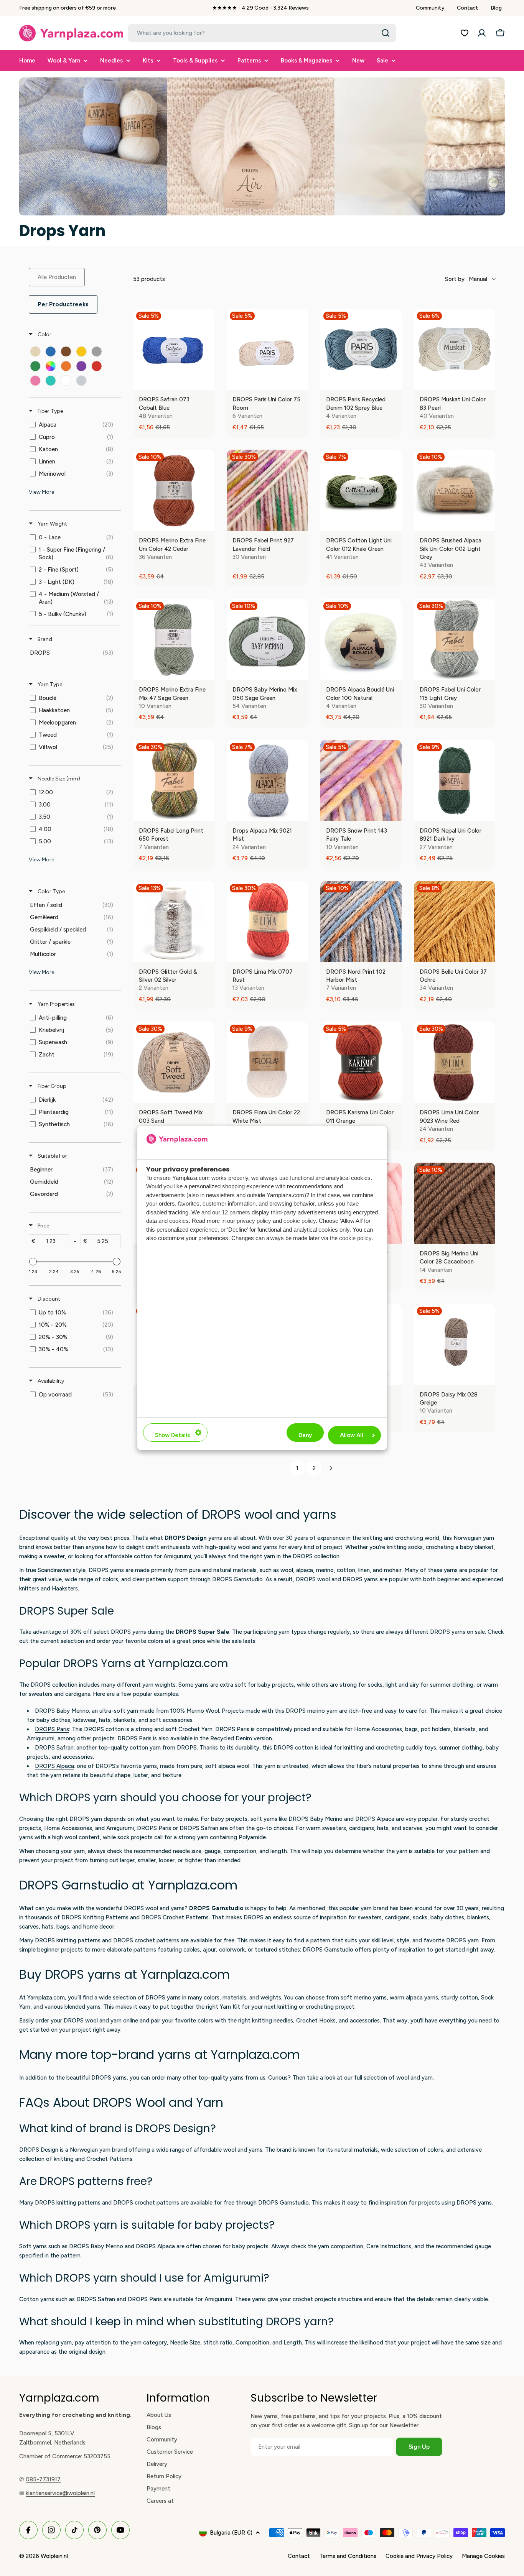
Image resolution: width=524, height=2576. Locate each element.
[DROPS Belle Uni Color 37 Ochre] (455, 922)
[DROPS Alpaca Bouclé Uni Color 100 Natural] (361, 639)
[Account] (482, 33)
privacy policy (254, 1221)
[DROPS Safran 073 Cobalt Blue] (174, 349)
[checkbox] (35, 352)
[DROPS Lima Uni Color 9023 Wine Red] (455, 1062)
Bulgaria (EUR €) (231, 2533)
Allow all (352, 1435)
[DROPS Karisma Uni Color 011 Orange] (361, 1062)
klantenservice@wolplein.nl (60, 2493)
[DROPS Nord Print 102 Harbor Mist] (361, 922)
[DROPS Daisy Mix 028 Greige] (455, 1344)
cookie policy (300, 1221)
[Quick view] (207, 382)
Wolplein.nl (54, 2556)
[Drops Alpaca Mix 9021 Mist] (267, 780)
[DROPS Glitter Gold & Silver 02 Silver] (174, 922)
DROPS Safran (54, 1748)
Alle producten (57, 277)
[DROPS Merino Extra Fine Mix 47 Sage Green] (174, 639)
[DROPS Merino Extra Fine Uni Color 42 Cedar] (174, 490)
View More (41, 492)
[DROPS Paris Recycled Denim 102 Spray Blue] (361, 349)
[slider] (33, 1262)
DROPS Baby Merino (62, 1711)
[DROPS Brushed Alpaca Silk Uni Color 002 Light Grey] (455, 490)
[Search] (386, 33)
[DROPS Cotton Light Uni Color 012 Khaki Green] (361, 490)
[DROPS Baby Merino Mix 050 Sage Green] (267, 639)
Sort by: (466, 279)
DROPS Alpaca (54, 1766)
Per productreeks (63, 304)
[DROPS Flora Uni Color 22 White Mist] (267, 1062)
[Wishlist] (465, 33)
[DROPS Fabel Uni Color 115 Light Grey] (455, 639)
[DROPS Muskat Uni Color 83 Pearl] (455, 349)
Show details (172, 1435)
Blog (496, 8)
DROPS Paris (52, 1729)
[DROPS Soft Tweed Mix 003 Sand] (174, 1062)
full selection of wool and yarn (393, 2078)
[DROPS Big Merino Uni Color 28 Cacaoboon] (455, 1203)
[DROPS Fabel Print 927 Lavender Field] (267, 490)
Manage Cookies (483, 2556)
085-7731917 (43, 2479)
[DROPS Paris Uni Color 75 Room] (267, 349)
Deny (305, 1435)
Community (430, 8)
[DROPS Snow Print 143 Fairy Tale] (361, 780)
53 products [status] (149, 279)
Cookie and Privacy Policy (419, 2556)
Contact (468, 8)
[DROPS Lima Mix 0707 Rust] (267, 922)
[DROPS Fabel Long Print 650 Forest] (174, 780)
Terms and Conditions (348, 2556)
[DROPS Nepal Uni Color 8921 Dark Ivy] (455, 780)
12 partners (236, 1212)
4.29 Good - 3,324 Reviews (275, 8)
